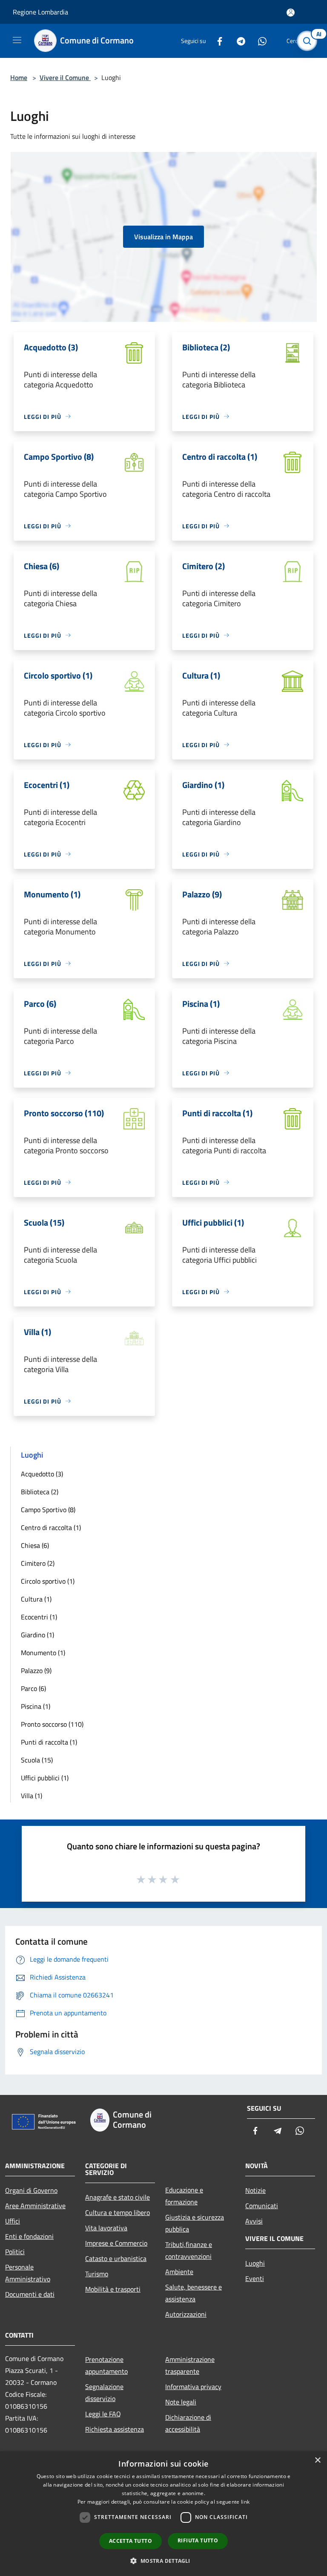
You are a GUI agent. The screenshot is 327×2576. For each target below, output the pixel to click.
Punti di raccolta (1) (49, 1742)
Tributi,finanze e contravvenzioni (189, 2250)
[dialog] (163, 2514)
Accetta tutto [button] (131, 2541)
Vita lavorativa (106, 2228)
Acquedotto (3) (42, 1474)
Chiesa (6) (35, 1545)
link (245, 2502)
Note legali (181, 2402)
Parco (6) (33, 1688)
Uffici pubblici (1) (45, 1778)
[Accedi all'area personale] (291, 13)
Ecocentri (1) (39, 1617)
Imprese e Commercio (116, 2243)
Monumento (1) (43, 1653)
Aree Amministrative (35, 2206)
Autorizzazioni (186, 2314)
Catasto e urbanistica (116, 2258)
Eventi (255, 2278)
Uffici (13, 2221)
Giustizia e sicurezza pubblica (195, 2223)
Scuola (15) (37, 1760)
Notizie (255, 2190)
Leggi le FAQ (103, 2414)
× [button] (317, 2460)
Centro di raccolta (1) (51, 1527)
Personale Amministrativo (28, 2273)
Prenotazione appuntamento (106, 2365)
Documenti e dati (30, 2294)
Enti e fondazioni (29, 2236)
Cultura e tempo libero (118, 2212)
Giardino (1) (37, 1635)
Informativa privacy (193, 2387)
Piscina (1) (36, 1706)
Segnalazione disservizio (104, 2393)
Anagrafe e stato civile (118, 2197)
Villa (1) (32, 1796)
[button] (163, 2561)
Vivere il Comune (65, 77)
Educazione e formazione (184, 2196)
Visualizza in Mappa (163, 237)
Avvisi (254, 2221)
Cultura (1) (36, 1599)
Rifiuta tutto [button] (198, 2540)
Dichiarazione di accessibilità (188, 2423)
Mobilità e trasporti (113, 2289)
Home (19, 77)
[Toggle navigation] (17, 40)
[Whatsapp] (259, 41)
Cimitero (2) (38, 1563)
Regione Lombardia (40, 12)
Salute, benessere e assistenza (194, 2293)
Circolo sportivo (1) (48, 1581)
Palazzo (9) (36, 1671)
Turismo (97, 2274)
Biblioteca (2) (40, 1492)
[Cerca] (309, 41)
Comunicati (262, 2206)
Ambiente (179, 2272)
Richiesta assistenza (115, 2429)
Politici (15, 2252)
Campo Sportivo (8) (48, 1510)
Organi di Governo (31, 2190)
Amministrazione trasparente (190, 2365)
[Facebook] (216, 41)
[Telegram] (238, 41)
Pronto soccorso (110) (52, 1724)
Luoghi (255, 2263)
